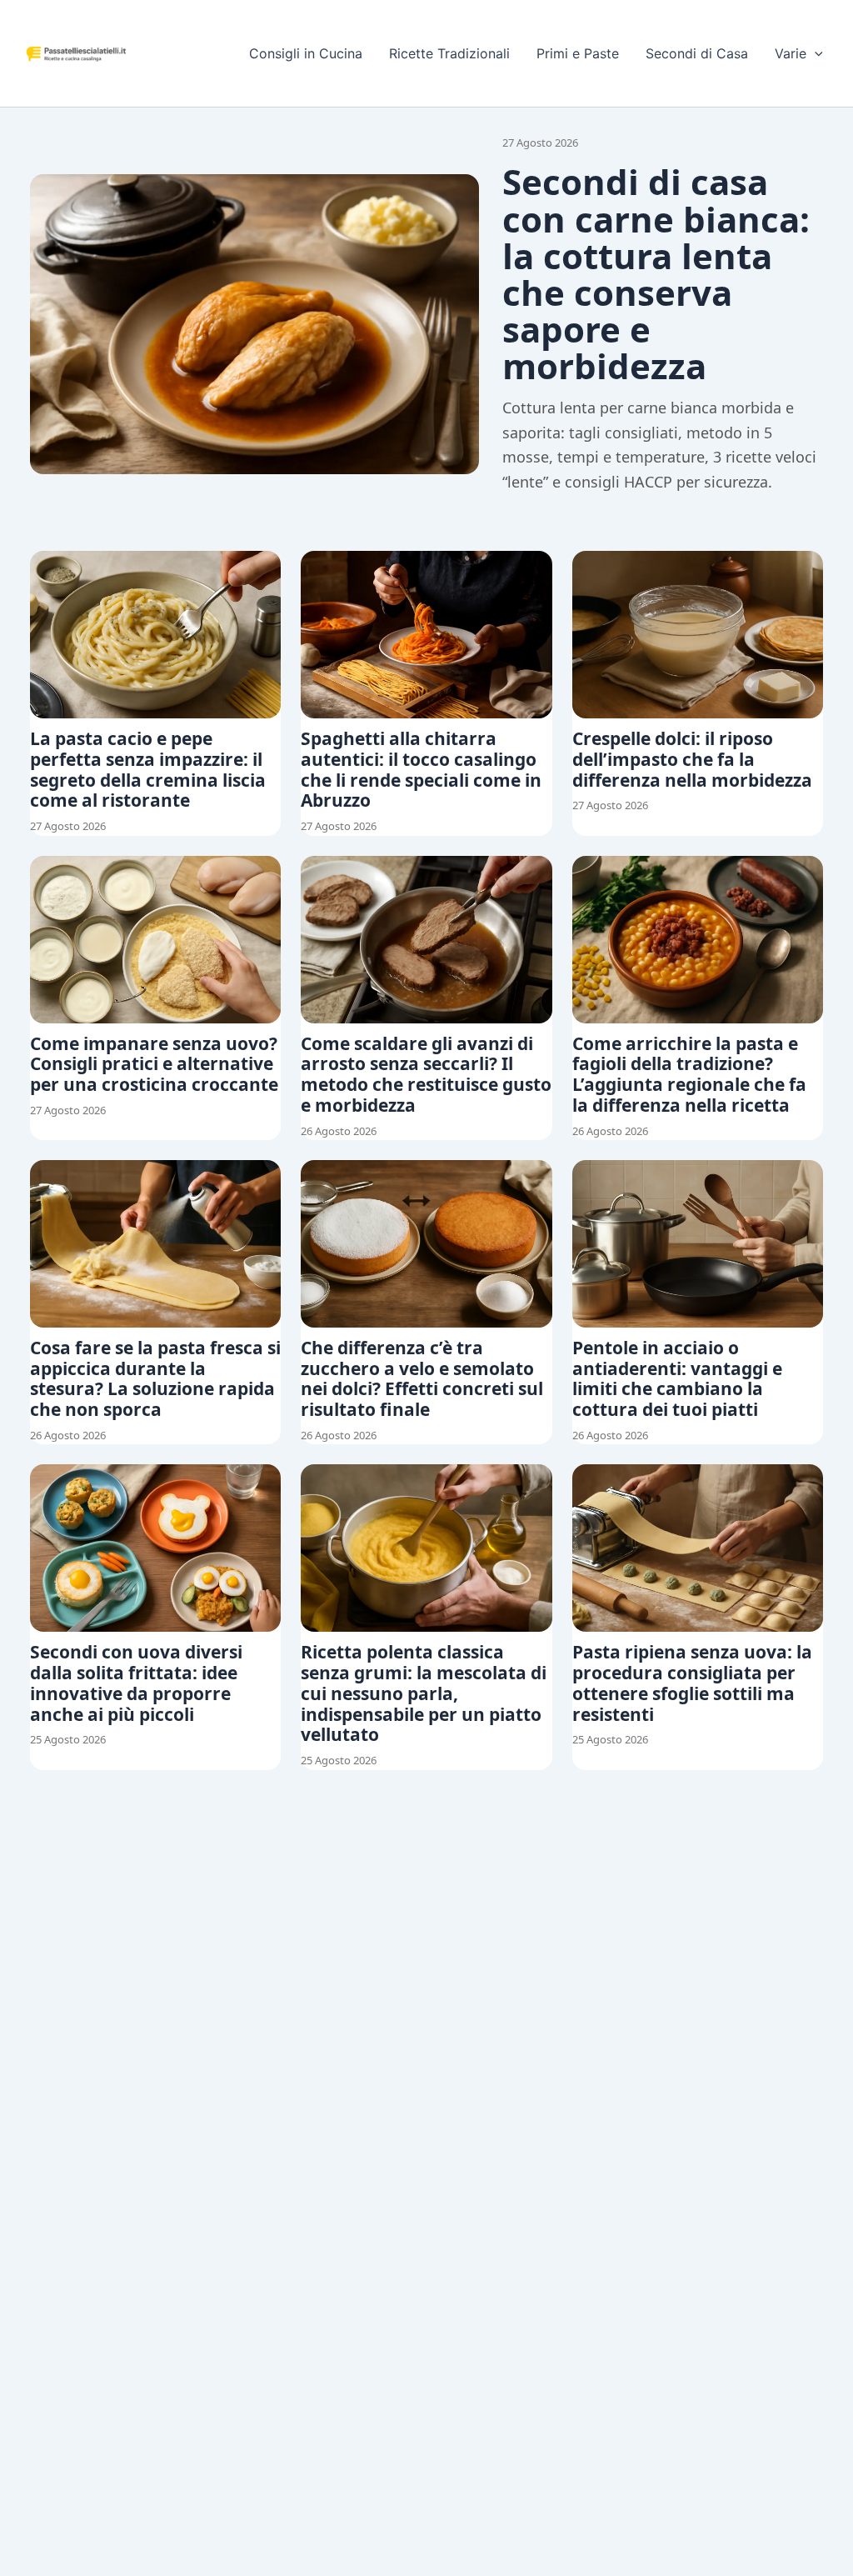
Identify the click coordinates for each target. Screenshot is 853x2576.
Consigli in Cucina (306, 53)
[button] (815, 53)
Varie (791, 53)
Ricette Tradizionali (449, 53)
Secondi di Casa (697, 53)
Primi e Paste (578, 53)
